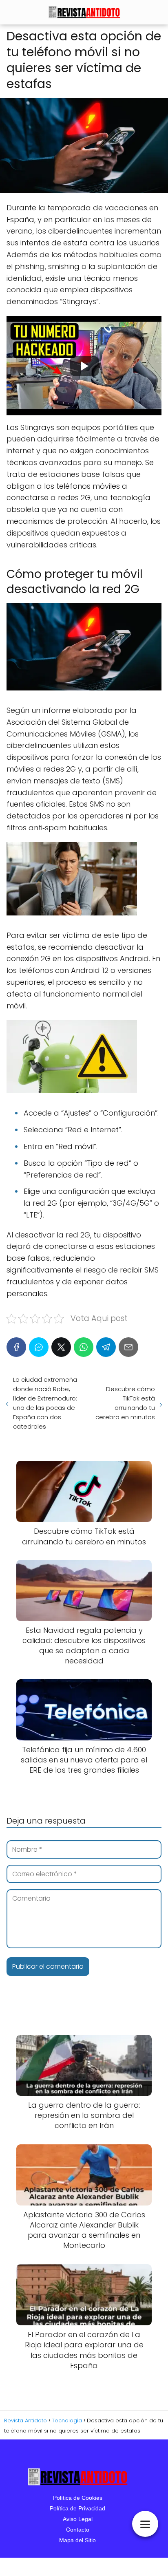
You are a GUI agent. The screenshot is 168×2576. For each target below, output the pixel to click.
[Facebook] (16, 1347)
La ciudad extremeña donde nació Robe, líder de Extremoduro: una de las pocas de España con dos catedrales (45, 1403)
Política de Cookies (78, 2498)
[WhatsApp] (84, 1347)
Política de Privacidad (77, 2508)
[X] (61, 1347)
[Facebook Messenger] (39, 1347)
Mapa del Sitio (77, 2540)
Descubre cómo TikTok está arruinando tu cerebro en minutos (125, 1403)
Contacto (78, 2530)
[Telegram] (106, 1347)
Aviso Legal (78, 2519)
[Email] (128, 1347)
